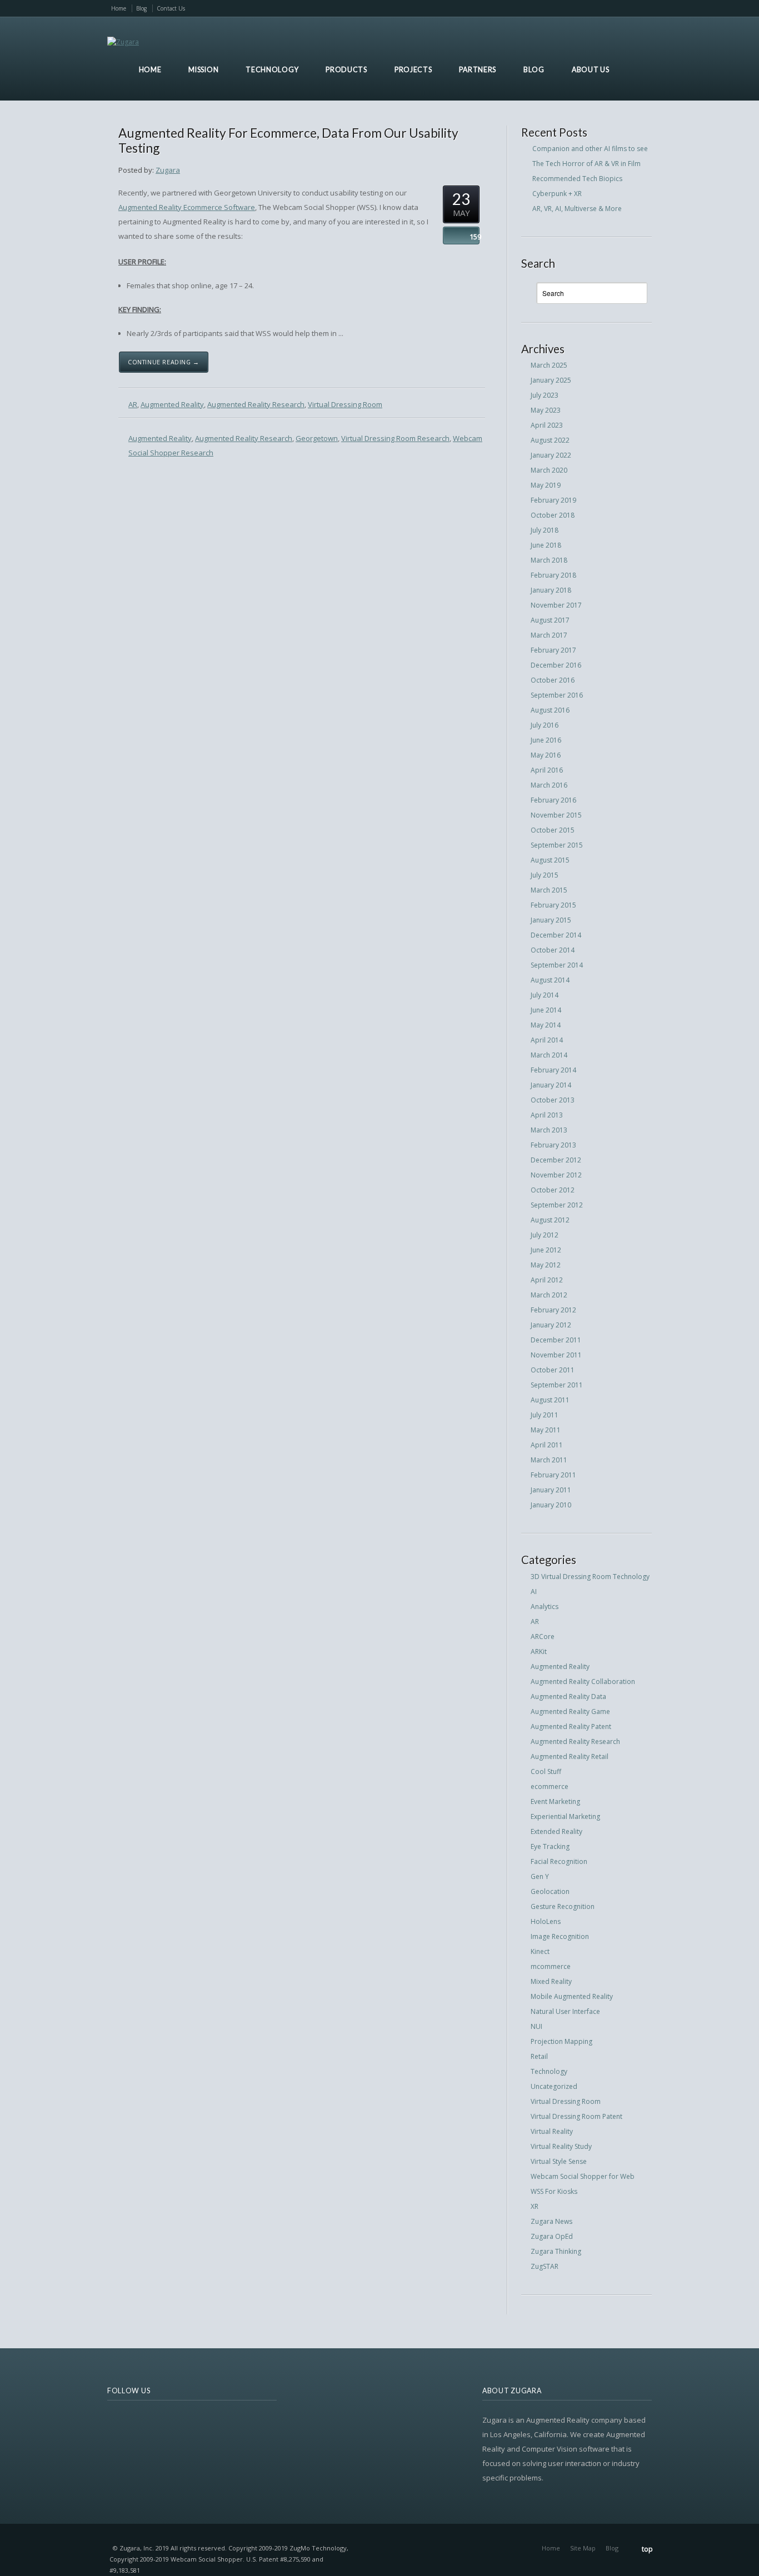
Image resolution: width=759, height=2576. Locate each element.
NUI (536, 2026)
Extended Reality (556, 1831)
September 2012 (557, 1205)
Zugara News (551, 2221)
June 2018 (546, 545)
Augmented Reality (172, 404)
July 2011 (545, 1415)
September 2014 (557, 965)
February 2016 (553, 800)
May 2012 (546, 1265)
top (647, 2549)
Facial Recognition (559, 1861)
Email (585, 8)
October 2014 (553, 950)
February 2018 (553, 575)
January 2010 (551, 1505)
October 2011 (553, 1370)
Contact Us (171, 8)
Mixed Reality (551, 1981)
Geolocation (550, 1891)
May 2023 (546, 410)
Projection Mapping (561, 2041)
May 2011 (546, 1430)
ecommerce (550, 1786)
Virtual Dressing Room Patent (576, 2116)
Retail (539, 2056)
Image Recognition (560, 1936)
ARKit (539, 1652)
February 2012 (553, 1310)
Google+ (642, 8)
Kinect (540, 1951)
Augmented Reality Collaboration (583, 1682)
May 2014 (546, 1025)
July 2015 (545, 875)
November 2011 (556, 1355)
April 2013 (547, 1115)
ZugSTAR (545, 2266)
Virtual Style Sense (559, 2161)
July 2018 (545, 530)
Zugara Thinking (556, 2251)
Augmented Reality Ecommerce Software (187, 207)
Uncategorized (554, 2086)
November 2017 (556, 605)
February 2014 (553, 1070)
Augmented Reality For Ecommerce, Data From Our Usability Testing (288, 140)
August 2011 (550, 1400)
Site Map (583, 2548)
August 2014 (550, 980)
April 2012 (547, 1280)
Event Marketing (555, 1801)
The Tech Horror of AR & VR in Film (586, 164)
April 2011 (547, 1445)
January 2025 (551, 380)
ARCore (543, 1637)
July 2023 (545, 395)
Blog (141, 8)
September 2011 (557, 1385)
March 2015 (549, 890)
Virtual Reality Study (561, 2146)
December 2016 (556, 665)
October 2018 (553, 515)
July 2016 (545, 725)
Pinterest (628, 8)
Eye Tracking (550, 1846)
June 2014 (546, 1010)
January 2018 (551, 590)
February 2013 (553, 1145)
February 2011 (553, 1475)
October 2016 (553, 680)
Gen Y (540, 1876)
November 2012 (556, 1175)
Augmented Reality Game (570, 1712)
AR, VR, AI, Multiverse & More (577, 209)
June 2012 (546, 1250)
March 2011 (549, 1460)
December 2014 (556, 935)
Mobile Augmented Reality (572, 1996)
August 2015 (550, 860)
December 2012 (556, 1160)
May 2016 (546, 755)
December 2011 (556, 1340)
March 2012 (549, 1295)
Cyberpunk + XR (557, 194)
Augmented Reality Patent (571, 1726)
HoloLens (546, 1921)
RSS (542, 8)
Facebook (571, 8)
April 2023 (547, 425)
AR (133, 404)
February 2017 (553, 650)
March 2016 (549, 785)
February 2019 (553, 500)
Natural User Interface (565, 2011)
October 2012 (553, 1190)
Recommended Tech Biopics (577, 179)
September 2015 (557, 845)
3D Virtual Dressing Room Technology (590, 1577)
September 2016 (557, 695)
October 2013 (553, 1100)
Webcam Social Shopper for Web (583, 2176)
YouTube (600, 8)
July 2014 (545, 995)
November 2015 (556, 815)
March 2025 (549, 365)
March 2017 (549, 635)
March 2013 (549, 1130)
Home (119, 8)
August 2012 (550, 1220)
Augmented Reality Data (568, 1697)
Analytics (545, 1607)
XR (535, 2206)
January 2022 (551, 455)
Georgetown (317, 438)
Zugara (168, 170)
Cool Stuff (546, 1771)
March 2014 (549, 1055)
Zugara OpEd (552, 2236)
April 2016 (547, 770)
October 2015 (553, 830)
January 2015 (551, 920)
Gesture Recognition (563, 1906)
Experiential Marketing (565, 1816)
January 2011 (551, 1490)
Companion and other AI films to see (590, 149)
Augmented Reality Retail (570, 1756)
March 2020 (549, 470)
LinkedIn (614, 8)
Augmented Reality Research (256, 404)
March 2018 (549, 560)
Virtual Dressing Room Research (395, 438)
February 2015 (553, 905)
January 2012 (551, 1325)
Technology (549, 2071)
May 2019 (546, 485)
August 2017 (550, 620)
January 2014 (551, 1085)
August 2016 (550, 710)
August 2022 (550, 440)
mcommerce (551, 1966)
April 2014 (547, 1040)
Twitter (556, 8)
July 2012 (545, 1235)
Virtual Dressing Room (345, 404)
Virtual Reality (552, 2131)
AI (534, 1592)
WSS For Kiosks (554, 2191)
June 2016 (546, 740)
